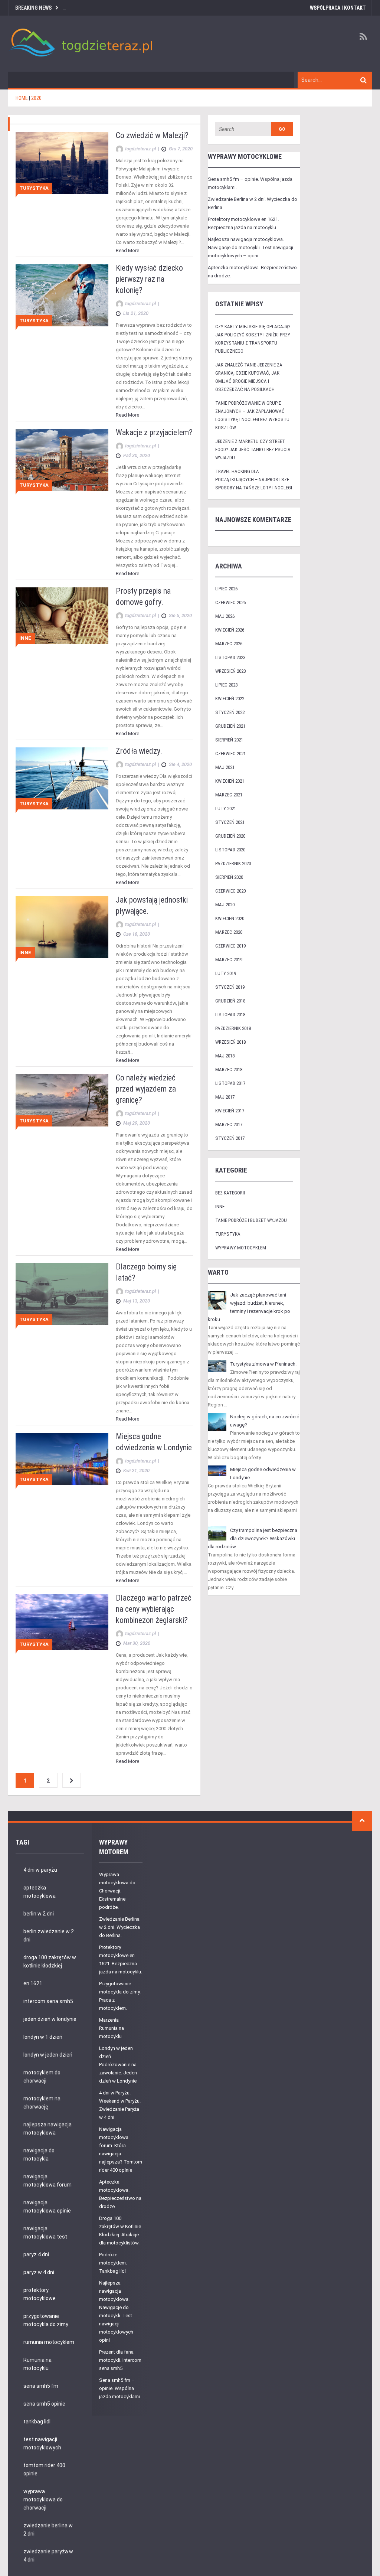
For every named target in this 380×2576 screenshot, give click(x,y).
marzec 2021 (229, 795)
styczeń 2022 (230, 712)
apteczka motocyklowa (40, 1892)
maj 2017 (225, 1097)
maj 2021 (225, 767)
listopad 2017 (230, 1083)
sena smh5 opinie (44, 2404)
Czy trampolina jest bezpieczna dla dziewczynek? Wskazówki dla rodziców (253, 1538)
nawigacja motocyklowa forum (47, 2181)
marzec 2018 (229, 1069)
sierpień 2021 (229, 740)
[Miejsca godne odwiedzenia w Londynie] (62, 1459)
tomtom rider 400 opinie (44, 2469)
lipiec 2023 (226, 685)
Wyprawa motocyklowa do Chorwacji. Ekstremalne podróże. (117, 1891)
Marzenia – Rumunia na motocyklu (112, 2028)
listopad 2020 (230, 850)
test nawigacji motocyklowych (42, 2443)
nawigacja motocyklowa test (45, 2233)
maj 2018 (225, 1056)
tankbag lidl (37, 2422)
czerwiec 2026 (230, 602)
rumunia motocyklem (49, 2342)
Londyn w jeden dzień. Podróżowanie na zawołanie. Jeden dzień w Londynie (118, 2065)
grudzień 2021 (230, 726)
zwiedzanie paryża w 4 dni (48, 2556)
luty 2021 (226, 808)
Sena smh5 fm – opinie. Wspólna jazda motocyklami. (120, 2388)
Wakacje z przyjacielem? (154, 432)
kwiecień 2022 (230, 699)
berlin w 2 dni (39, 1914)
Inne (25, 638)
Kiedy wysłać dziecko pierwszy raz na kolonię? (149, 279)
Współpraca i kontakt (338, 8)
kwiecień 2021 (230, 781)
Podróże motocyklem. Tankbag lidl (113, 2263)
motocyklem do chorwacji (42, 2077)
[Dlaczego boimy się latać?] (62, 1294)
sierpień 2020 (229, 877)
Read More (127, 250)
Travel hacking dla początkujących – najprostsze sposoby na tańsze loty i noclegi (254, 480)
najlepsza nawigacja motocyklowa (47, 2129)
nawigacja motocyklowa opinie (47, 2207)
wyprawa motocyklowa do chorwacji (43, 2500)
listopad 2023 (230, 657)
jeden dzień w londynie (50, 2019)
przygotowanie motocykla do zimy (46, 2320)
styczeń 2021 (230, 822)
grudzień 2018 (230, 1001)
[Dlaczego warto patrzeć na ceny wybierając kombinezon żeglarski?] (62, 1622)
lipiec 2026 (226, 589)
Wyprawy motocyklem (241, 1248)
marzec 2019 (229, 960)
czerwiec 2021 (230, 754)
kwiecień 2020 (230, 918)
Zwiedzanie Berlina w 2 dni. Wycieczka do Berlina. (119, 1927)
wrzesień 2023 (230, 671)
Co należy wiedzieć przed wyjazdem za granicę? (146, 1089)
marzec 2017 (229, 1124)
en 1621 (33, 1983)
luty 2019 (226, 973)
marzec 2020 (229, 932)
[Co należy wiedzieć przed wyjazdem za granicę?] (62, 1100)
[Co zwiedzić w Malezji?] (62, 162)
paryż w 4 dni (39, 2272)
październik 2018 (233, 1028)
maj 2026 (225, 616)
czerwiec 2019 (230, 946)
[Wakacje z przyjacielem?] (62, 459)
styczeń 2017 (230, 1138)
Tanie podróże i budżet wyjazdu (251, 1220)
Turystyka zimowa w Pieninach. (263, 1364)
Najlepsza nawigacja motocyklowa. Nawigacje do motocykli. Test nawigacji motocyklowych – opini (250, 247)
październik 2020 (233, 863)
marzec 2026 (229, 644)
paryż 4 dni (36, 2254)
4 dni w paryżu (40, 1870)
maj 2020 (225, 905)
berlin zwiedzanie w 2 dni (49, 1936)
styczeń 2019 (230, 987)
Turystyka (34, 188)
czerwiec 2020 (230, 891)
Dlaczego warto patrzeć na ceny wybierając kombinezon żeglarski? (154, 1609)
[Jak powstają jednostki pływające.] (62, 927)
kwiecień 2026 (230, 630)
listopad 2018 (230, 1015)
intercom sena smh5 (48, 2001)
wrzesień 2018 (230, 1042)
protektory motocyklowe (40, 2294)
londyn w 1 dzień (43, 2037)
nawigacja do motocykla (39, 2155)
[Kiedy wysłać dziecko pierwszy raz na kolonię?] (62, 295)
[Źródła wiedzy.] (62, 778)
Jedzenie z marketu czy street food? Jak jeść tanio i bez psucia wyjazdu (253, 449)
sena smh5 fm (41, 2386)
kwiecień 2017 (230, 1111)
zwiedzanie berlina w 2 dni (48, 2530)
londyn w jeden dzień (48, 2055)
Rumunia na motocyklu (37, 2364)
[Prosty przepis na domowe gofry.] (62, 615)
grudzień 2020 (230, 836)
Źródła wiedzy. (139, 751)
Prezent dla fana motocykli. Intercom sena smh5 (120, 2360)
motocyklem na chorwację (42, 2103)
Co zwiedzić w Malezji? (152, 135)
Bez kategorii (230, 1193)
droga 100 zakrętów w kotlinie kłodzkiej (50, 1962)
